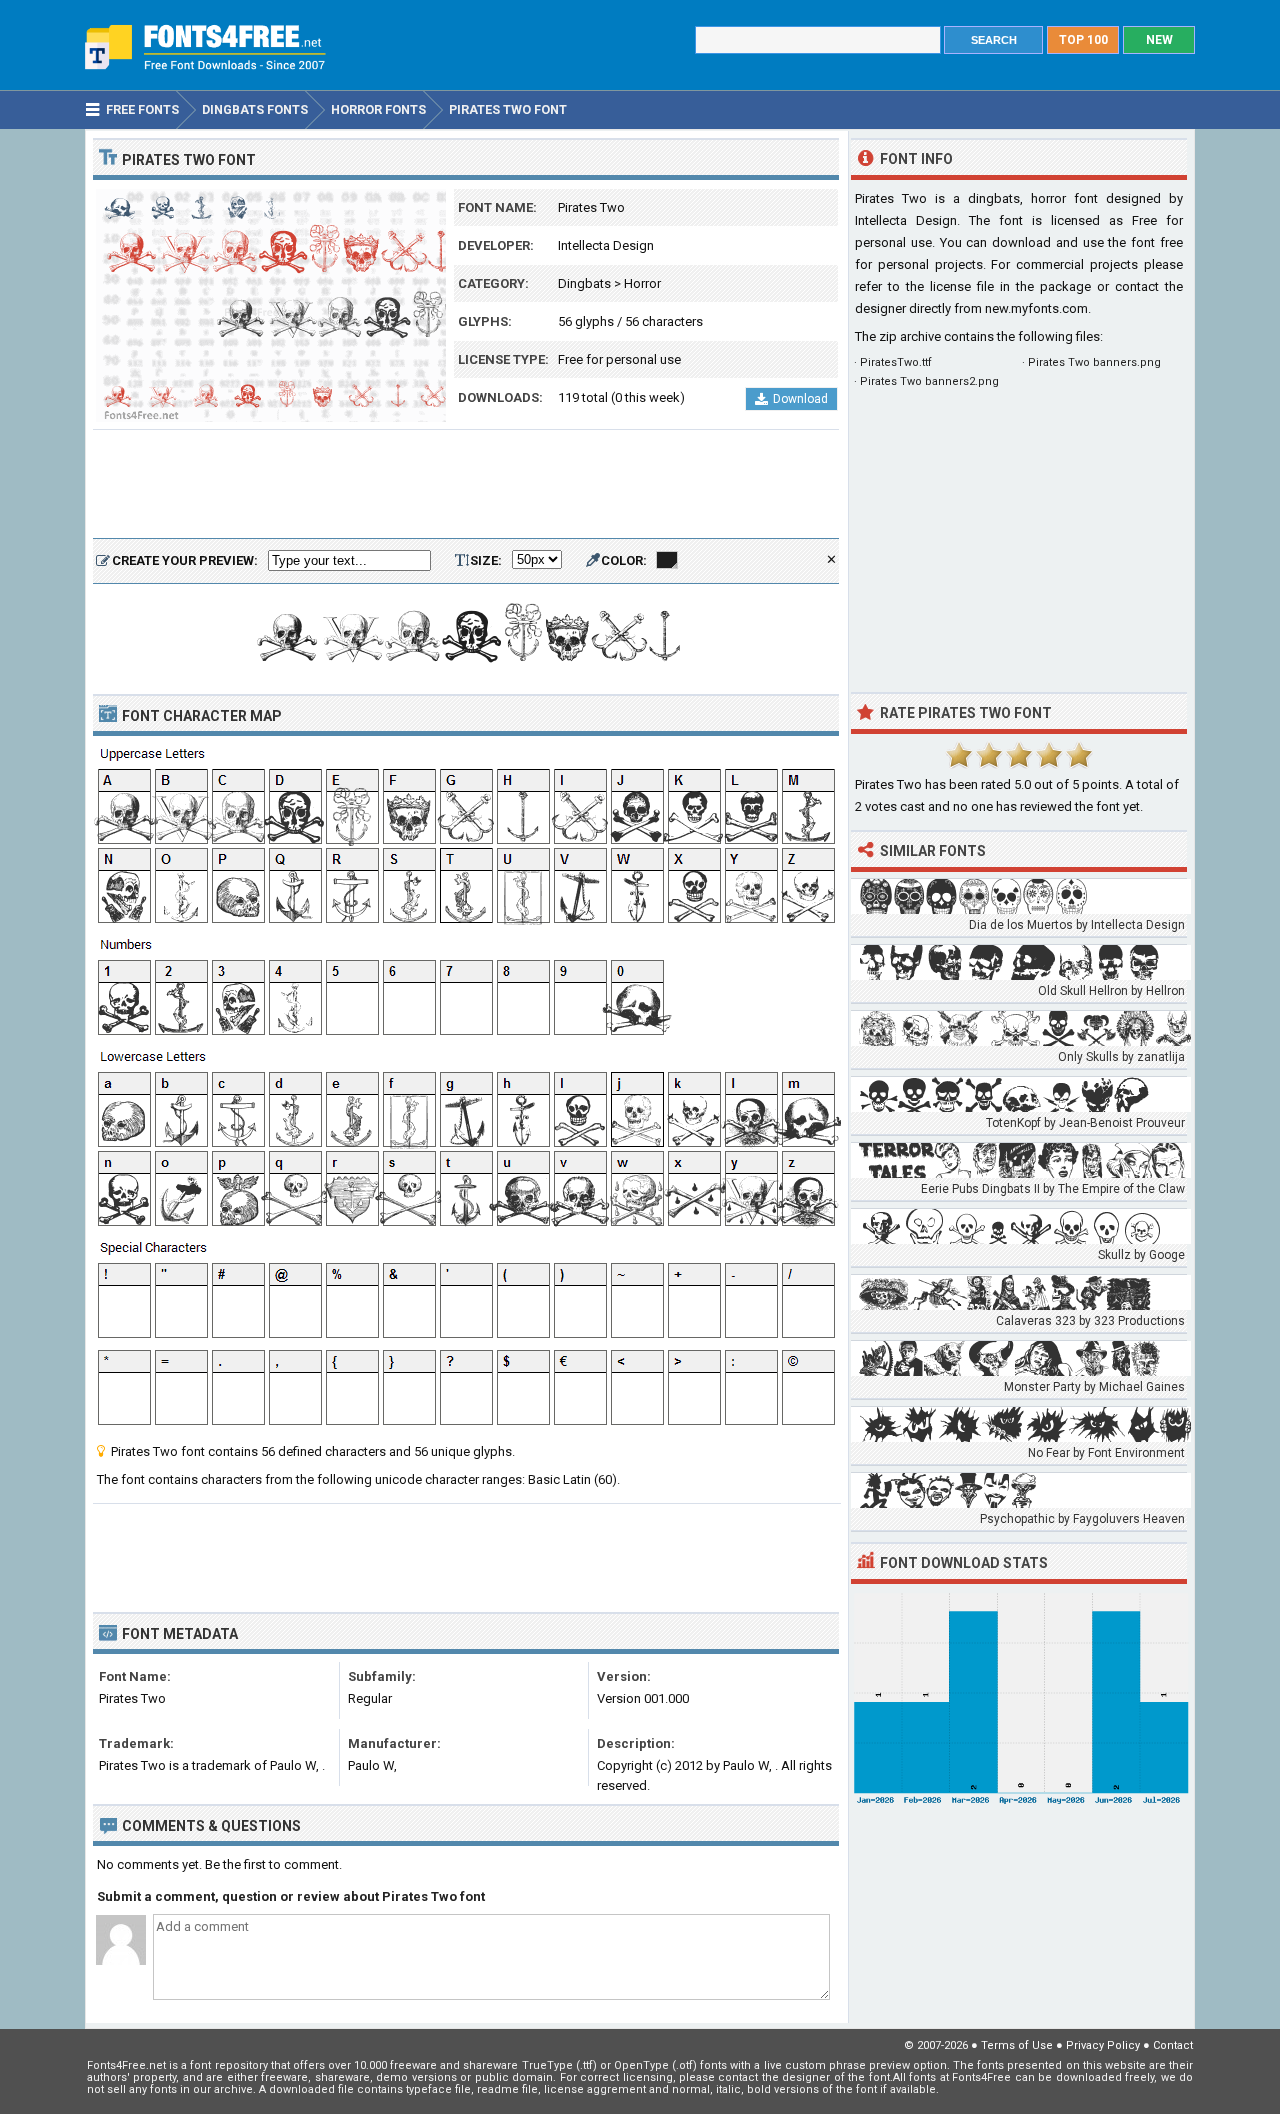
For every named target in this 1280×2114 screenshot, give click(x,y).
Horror (642, 283)
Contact (1173, 2045)
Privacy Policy (1103, 2045)
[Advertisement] (466, 485)
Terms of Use (1017, 2045)
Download (800, 399)
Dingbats (584, 283)
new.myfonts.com (1036, 308)
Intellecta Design (606, 245)
